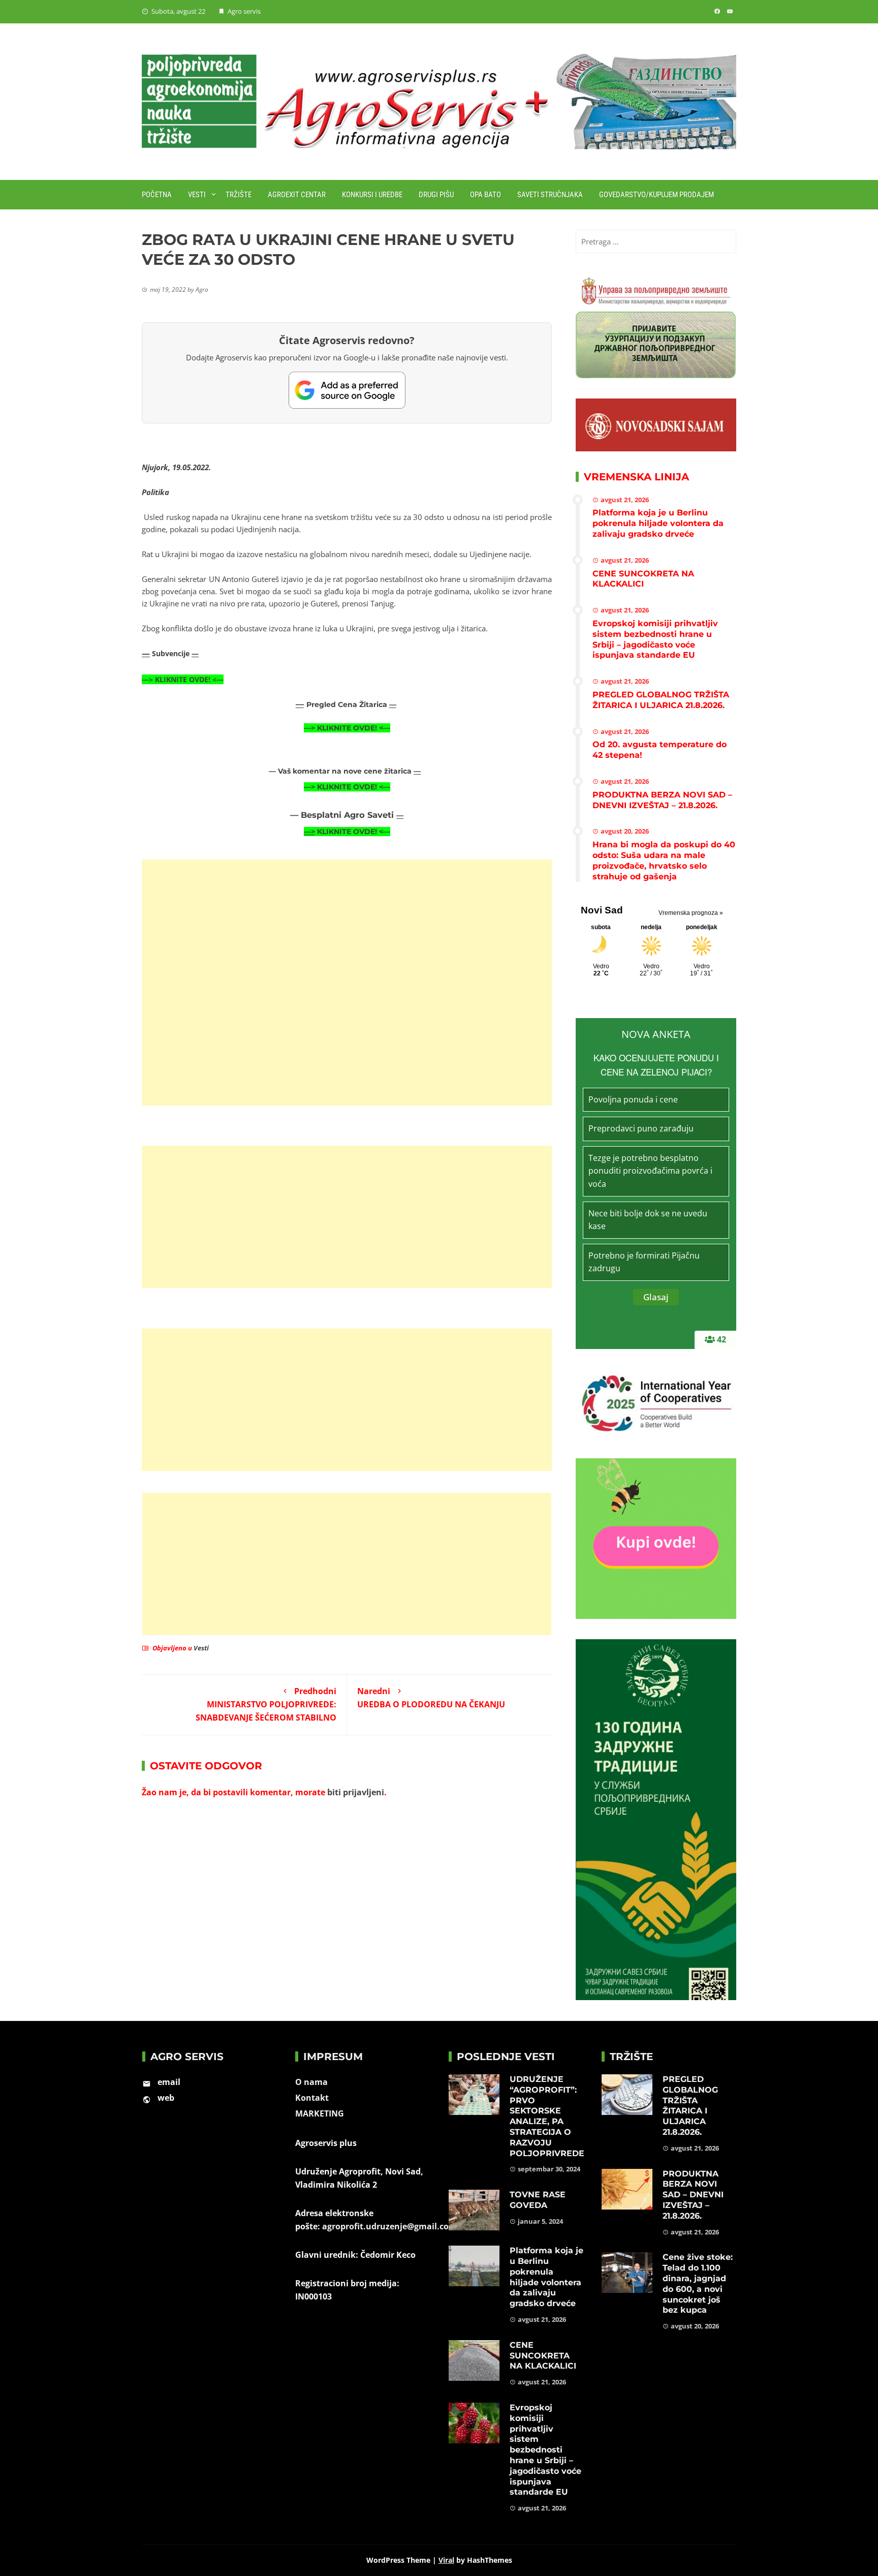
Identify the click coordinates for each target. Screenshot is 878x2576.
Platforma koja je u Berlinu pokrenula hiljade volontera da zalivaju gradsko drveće (658, 523)
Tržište (239, 195)
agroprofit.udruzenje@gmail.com (389, 2226)
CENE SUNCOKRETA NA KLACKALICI (643, 579)
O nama (311, 2082)
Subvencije (172, 653)
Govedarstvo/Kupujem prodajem (656, 195)
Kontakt (312, 2098)
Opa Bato (485, 195)
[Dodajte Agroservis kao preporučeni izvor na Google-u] (347, 390)
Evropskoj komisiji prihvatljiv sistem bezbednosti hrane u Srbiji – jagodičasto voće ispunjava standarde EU (655, 639)
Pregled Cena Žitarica (348, 704)
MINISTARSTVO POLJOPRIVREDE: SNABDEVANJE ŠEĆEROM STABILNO (266, 1704)
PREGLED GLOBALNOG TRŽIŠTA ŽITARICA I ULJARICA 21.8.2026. (661, 700)
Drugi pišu (436, 195)
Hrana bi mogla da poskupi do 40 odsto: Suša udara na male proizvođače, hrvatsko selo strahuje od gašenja (664, 860)
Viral (446, 2560)
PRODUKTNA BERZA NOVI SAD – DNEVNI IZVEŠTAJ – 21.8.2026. (662, 800)
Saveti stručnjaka (550, 195)
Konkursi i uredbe (372, 195)
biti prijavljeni (356, 1792)
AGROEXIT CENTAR (297, 195)
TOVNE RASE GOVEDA (538, 2200)
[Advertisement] (347, 983)
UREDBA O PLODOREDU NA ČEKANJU (431, 1698)
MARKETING (320, 2113)
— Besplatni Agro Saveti (343, 815)
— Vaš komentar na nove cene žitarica (341, 771)
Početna (157, 195)
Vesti (197, 195)
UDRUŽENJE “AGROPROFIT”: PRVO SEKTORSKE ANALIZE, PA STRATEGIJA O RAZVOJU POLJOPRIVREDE (547, 2116)
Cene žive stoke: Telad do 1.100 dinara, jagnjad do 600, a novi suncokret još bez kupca (698, 2283)
